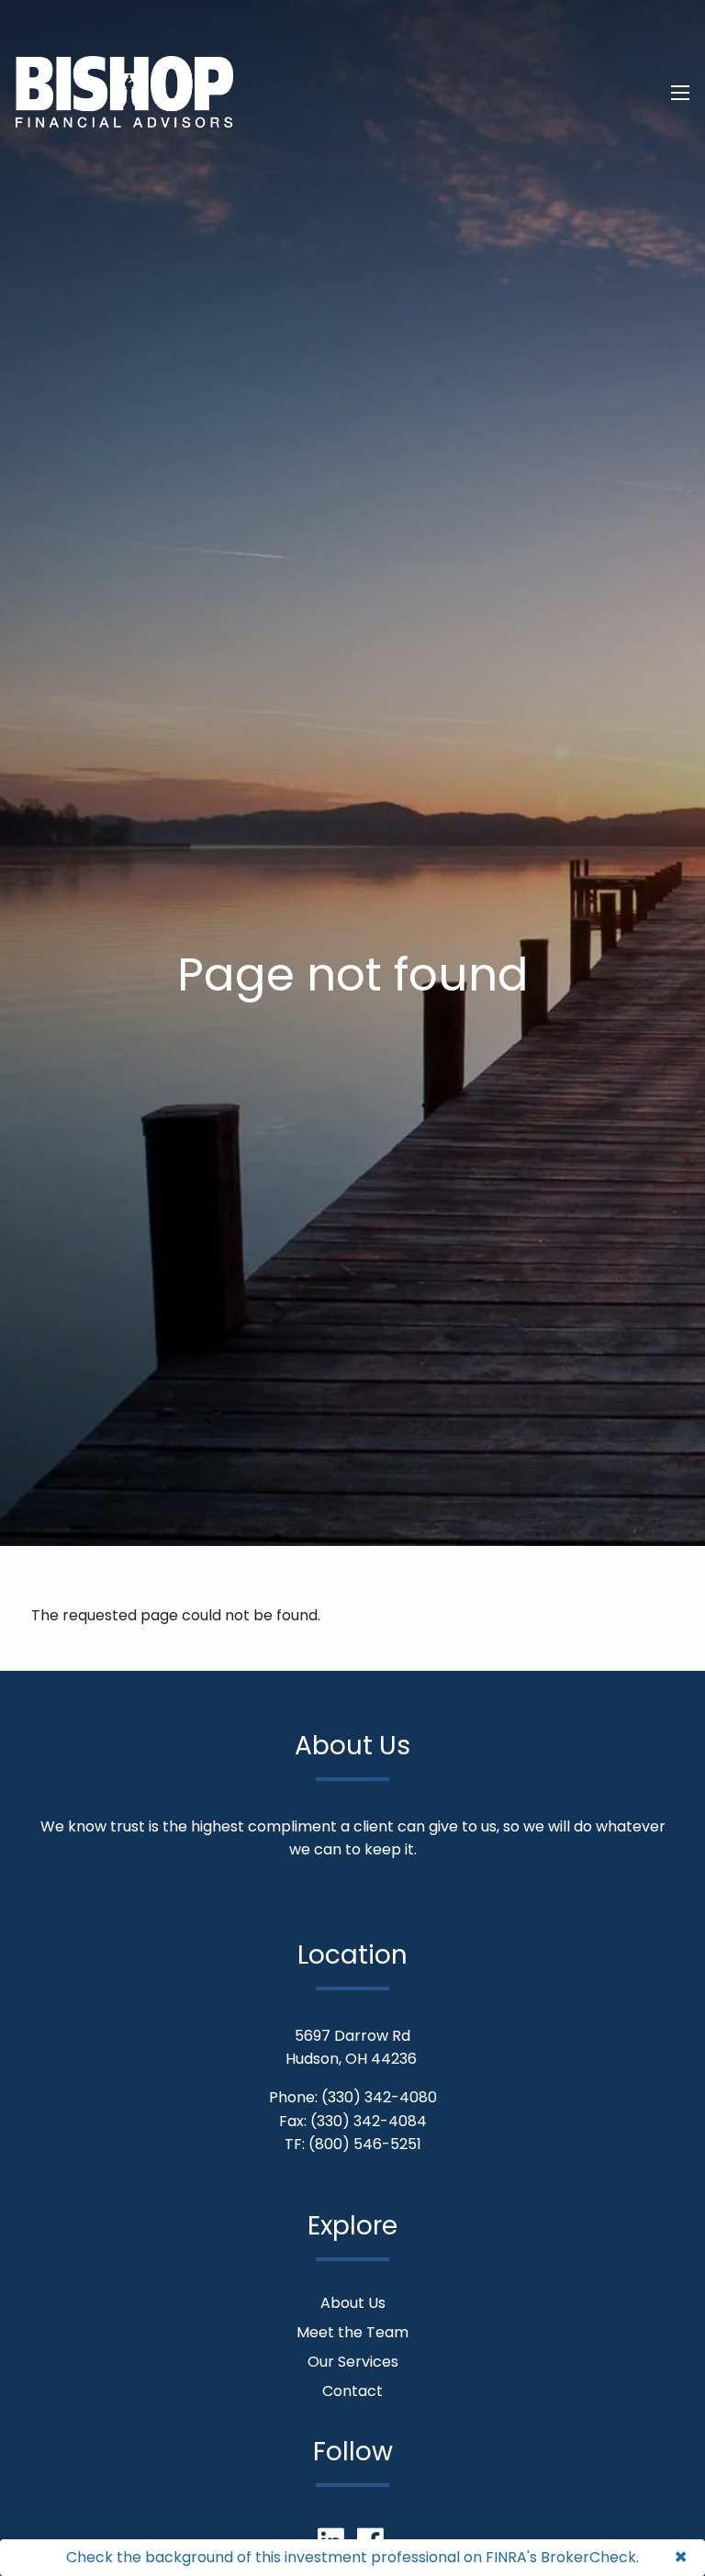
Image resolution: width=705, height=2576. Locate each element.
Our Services (353, 2362)
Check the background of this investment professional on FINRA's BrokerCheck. (352, 2557)
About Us (353, 2303)
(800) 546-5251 (365, 2144)
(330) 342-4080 (379, 2097)
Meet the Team (352, 2332)
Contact (352, 2391)
